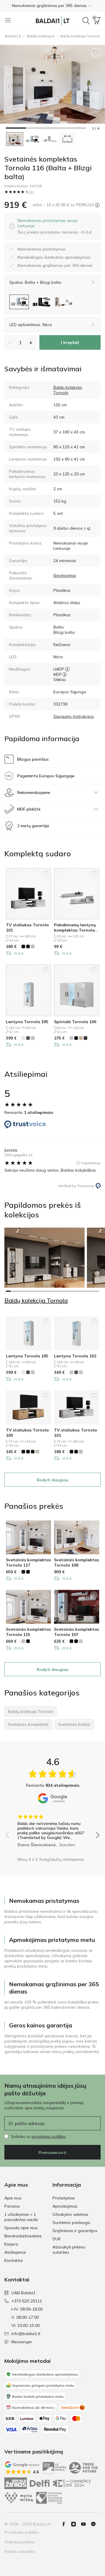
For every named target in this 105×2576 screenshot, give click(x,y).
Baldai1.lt (13, 36)
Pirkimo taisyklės (20, 2551)
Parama (12, 2206)
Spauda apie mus (21, 2228)
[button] (52, 6)
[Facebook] (66, 2524)
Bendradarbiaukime (23, 2236)
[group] (52, 1829)
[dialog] (57, 226)
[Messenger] (96, 2524)
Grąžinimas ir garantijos (75, 2231)
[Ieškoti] (86, 21)
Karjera (11, 2244)
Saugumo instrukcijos (74, 716)
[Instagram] (76, 2524)
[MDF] (65, 674)
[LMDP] (67, 669)
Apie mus (13, 2198)
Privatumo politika (21, 2532)
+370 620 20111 (27, 2301)
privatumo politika (49, 2136)
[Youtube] (86, 2524)
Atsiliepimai (15, 2252)
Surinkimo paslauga (71, 2222)
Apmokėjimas (65, 2206)
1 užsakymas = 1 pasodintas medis (21, 2217)
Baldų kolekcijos (41, 36)
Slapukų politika (19, 2542)
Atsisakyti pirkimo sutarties (69, 2250)
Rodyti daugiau (53, 1480)
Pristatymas (64, 2198)
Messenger (22, 2342)
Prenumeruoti (52, 2152)
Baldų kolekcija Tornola (68, 390)
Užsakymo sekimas (70, 2214)
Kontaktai (14, 2260)
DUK (57, 2239)
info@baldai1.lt (26, 2334)
